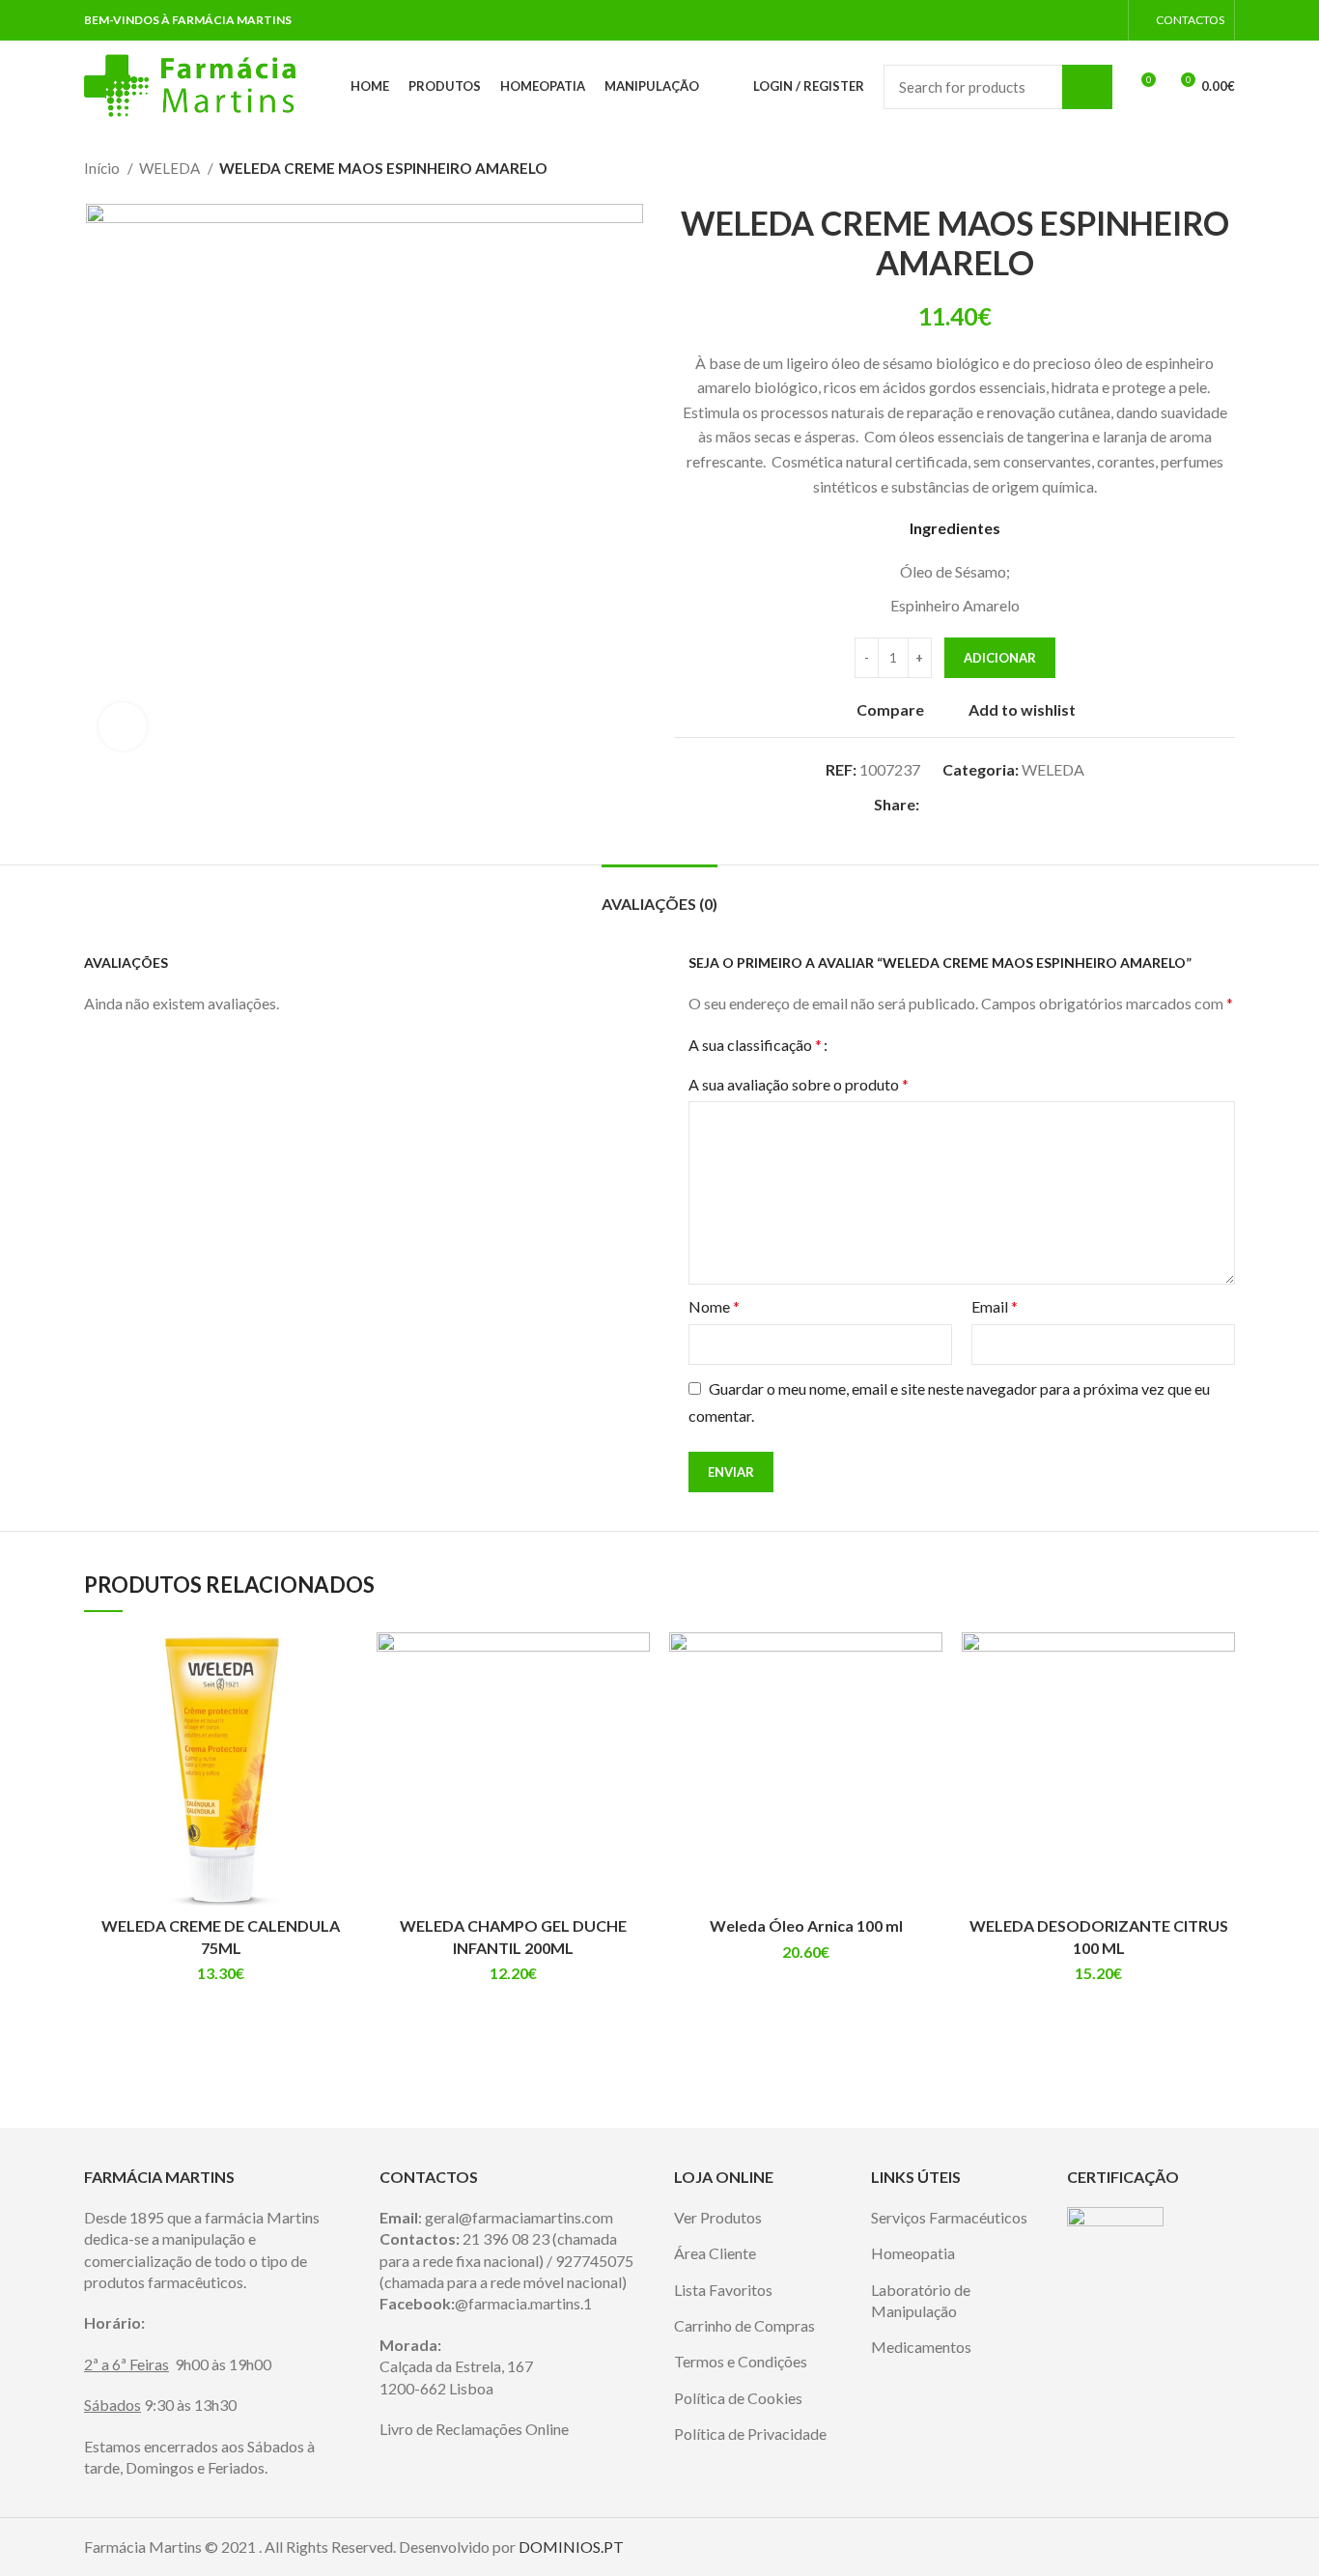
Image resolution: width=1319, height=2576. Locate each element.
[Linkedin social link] (1002, 804)
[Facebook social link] (1085, 20)
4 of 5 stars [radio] (899, 1045)
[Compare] (343, 1664)
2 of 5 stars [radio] (867, 1045)
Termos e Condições (741, 2361)
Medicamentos (921, 2347)
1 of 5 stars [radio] (850, 1045)
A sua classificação (755, 1045)
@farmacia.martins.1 (523, 2303)
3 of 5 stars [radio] (883, 1045)
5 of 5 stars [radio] (916, 1045)
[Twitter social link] (957, 804)
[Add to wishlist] (343, 1751)
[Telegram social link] (1024, 804)
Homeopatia (913, 2253)
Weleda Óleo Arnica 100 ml (806, 1925)
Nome (714, 1306)
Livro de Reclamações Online (474, 2429)
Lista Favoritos (723, 2290)
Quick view (343, 1707)
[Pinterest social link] (980, 804)
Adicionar (1000, 658)
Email (995, 1306)
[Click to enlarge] (123, 726)
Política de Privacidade (750, 2434)
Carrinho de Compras (744, 2325)
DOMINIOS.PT (571, 2547)
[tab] (659, 894)
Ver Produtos (718, 2217)
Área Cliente (715, 2253)
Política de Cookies (738, 2398)
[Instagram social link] (1107, 20)
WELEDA (171, 168)
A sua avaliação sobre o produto (799, 1084)
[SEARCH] (1087, 87)
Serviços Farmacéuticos (949, 2217)
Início (103, 168)
